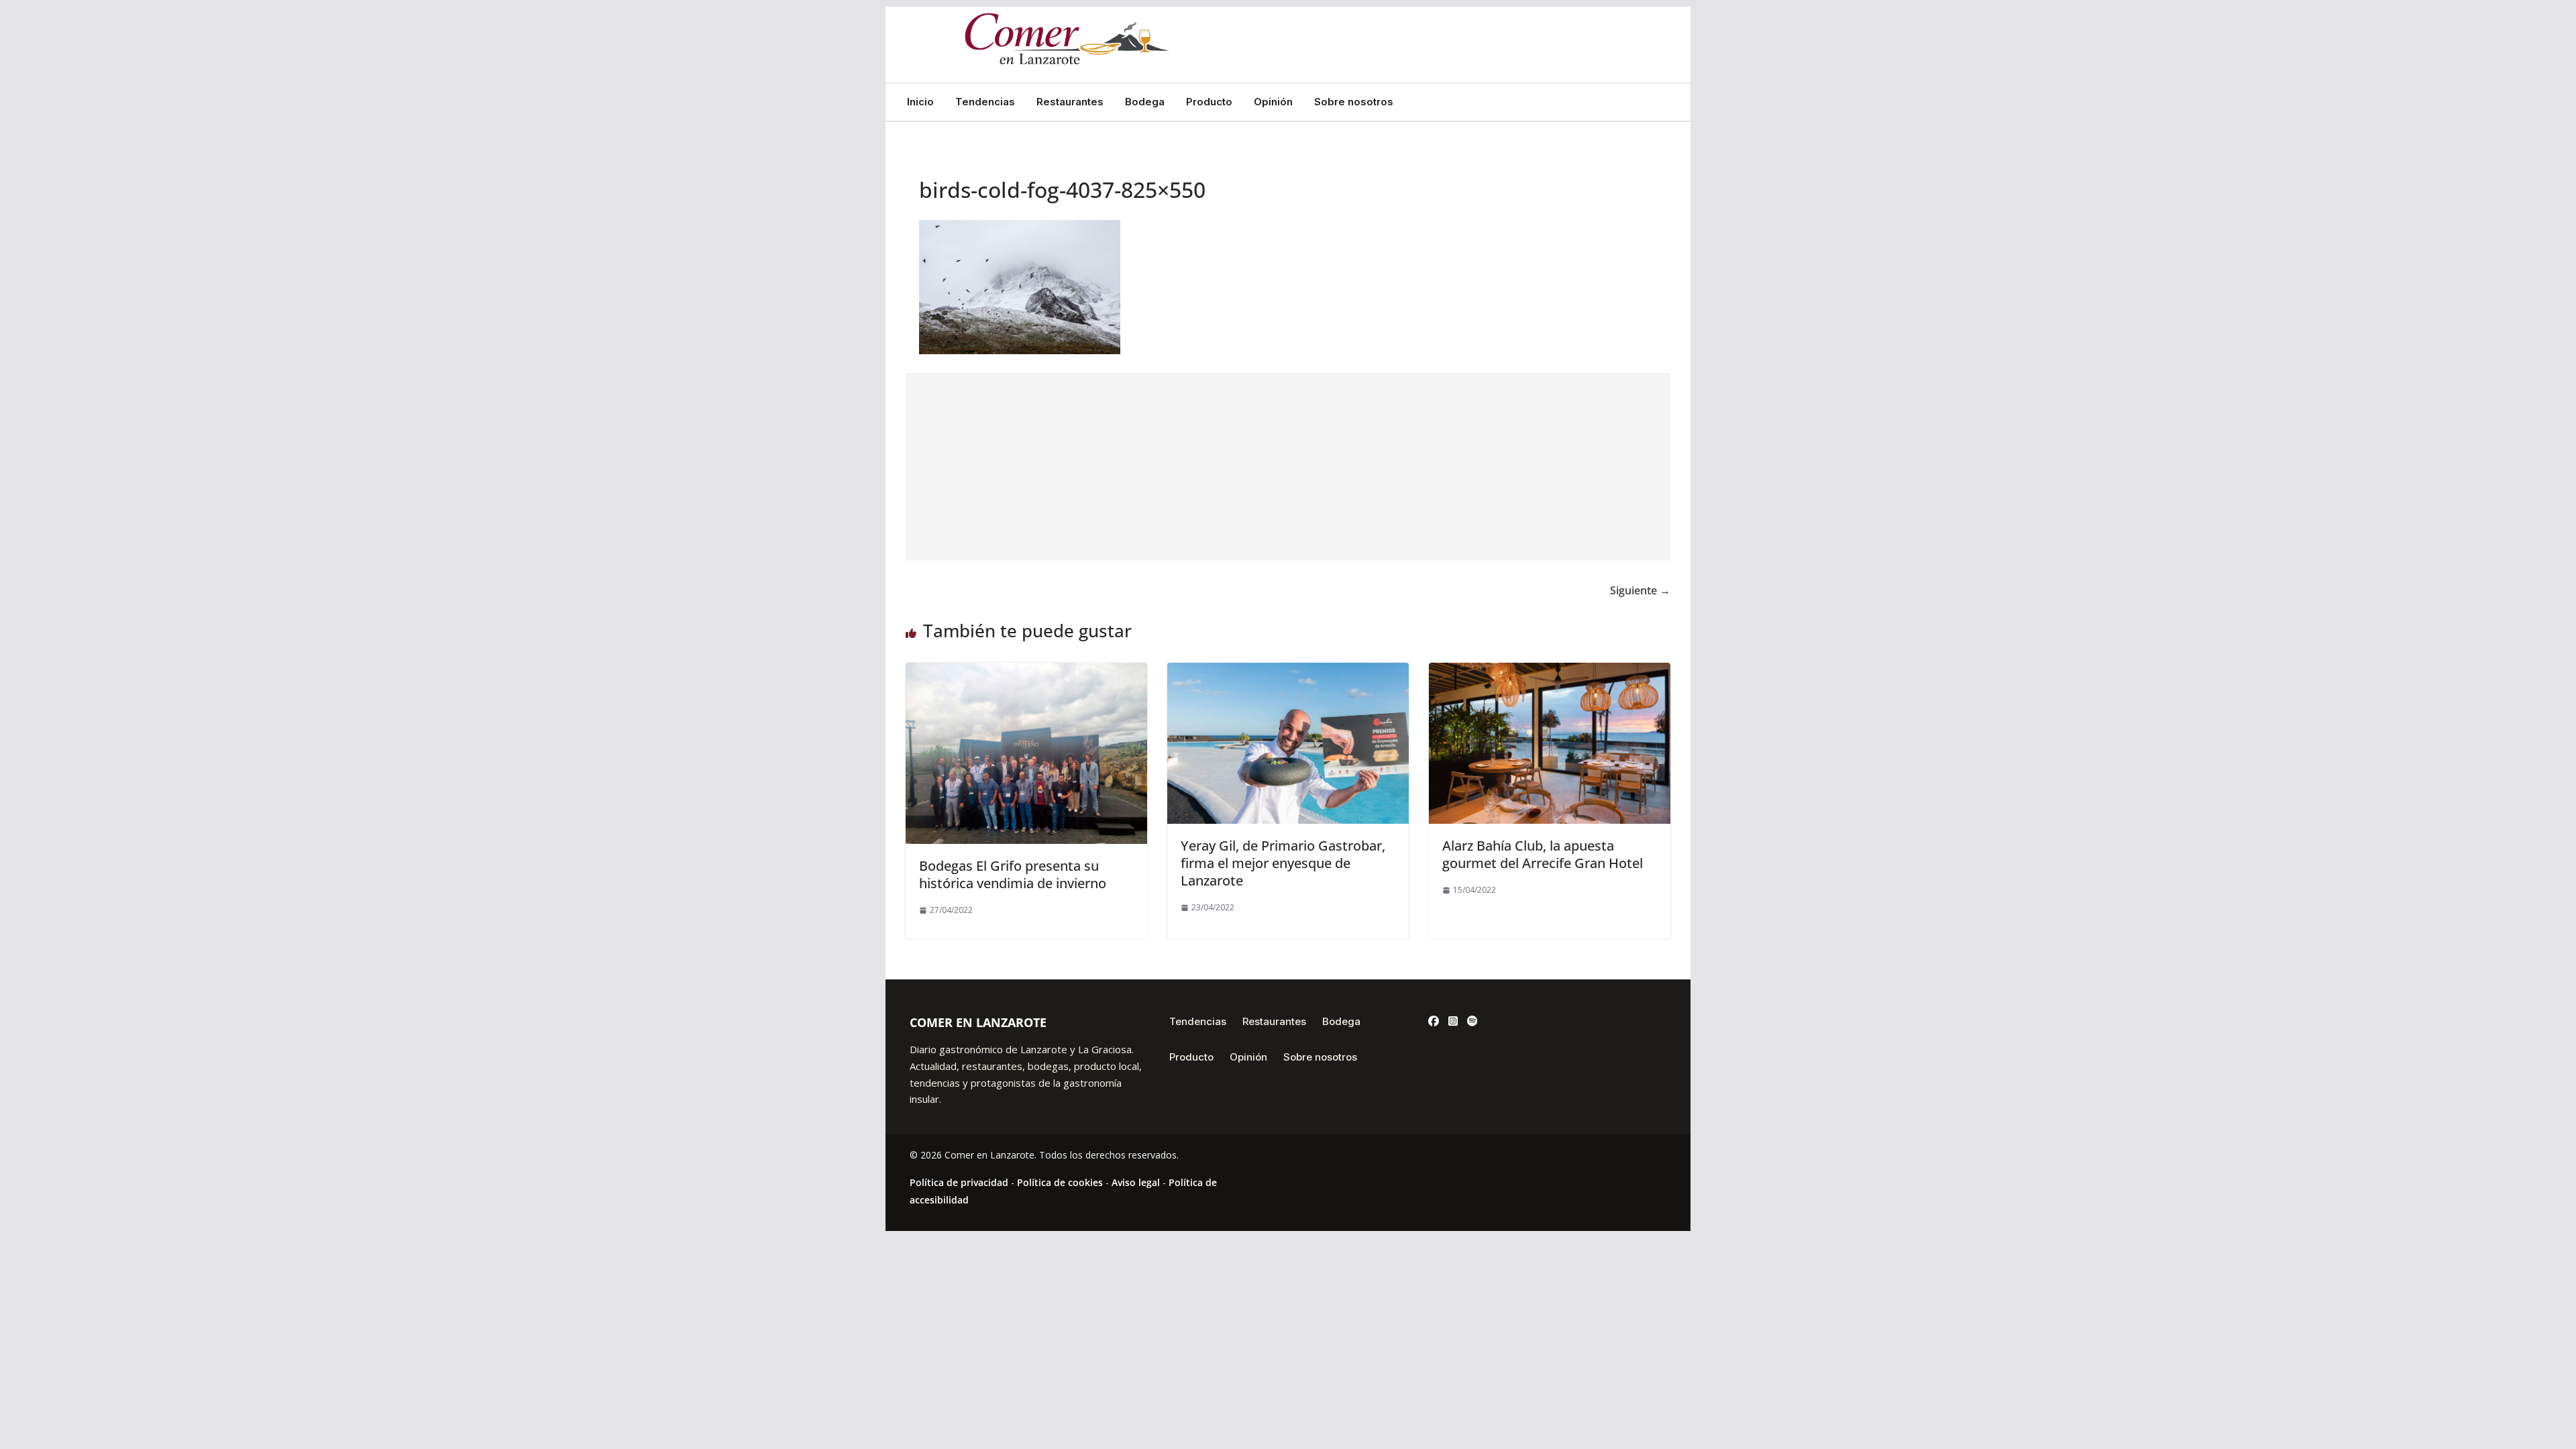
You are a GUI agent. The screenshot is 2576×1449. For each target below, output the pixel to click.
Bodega (1145, 102)
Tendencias (985, 102)
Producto (1209, 102)
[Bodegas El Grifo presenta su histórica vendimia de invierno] (1026, 672)
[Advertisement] (1288, 467)
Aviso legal (1136, 1182)
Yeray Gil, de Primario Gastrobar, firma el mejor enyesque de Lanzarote (1283, 863)
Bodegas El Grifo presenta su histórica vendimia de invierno (1013, 874)
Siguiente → (1640, 590)
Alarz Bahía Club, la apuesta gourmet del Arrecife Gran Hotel (1543, 854)
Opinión (1273, 102)
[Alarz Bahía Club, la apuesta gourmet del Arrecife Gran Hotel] (1550, 672)
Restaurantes (1070, 102)
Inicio (920, 102)
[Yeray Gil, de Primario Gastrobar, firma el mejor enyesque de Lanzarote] (1288, 672)
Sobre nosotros (1354, 102)
